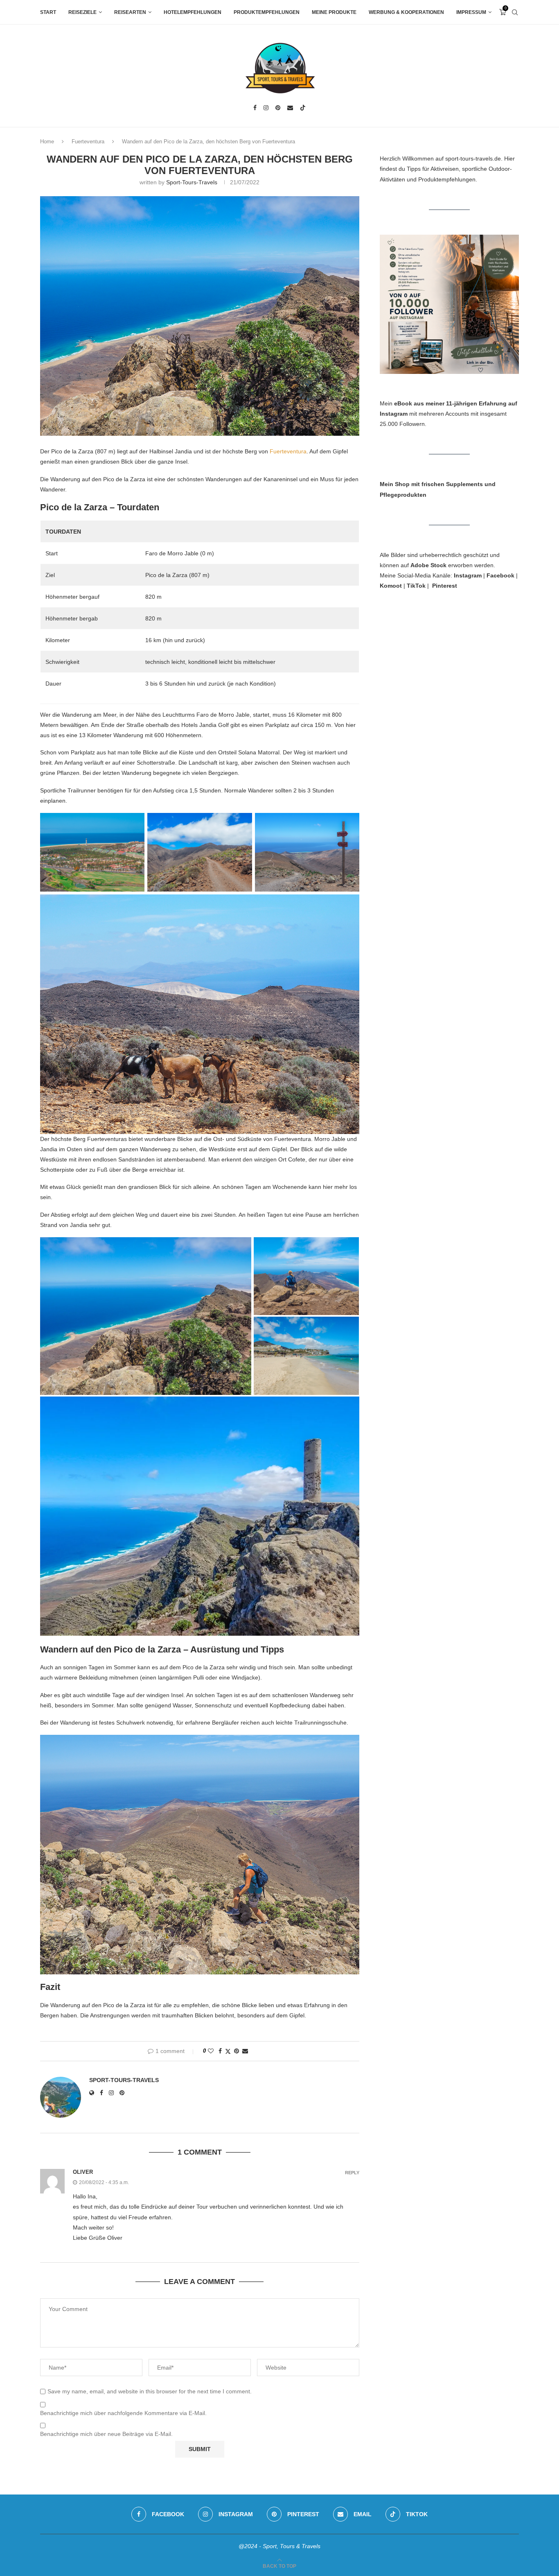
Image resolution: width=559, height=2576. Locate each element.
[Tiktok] (303, 108)
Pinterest (445, 586)
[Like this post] (211, 2051)
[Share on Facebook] (220, 2051)
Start (48, 12)
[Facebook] (255, 108)
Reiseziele (82, 12)
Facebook (500, 575)
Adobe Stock (428, 565)
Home (47, 141)
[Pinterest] (278, 108)
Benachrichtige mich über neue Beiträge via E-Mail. (106, 2434)
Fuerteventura (88, 141)
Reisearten (130, 12)
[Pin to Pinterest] (237, 2051)
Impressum (471, 12)
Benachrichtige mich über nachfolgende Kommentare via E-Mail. (123, 2413)
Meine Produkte (334, 12)
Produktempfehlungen (267, 12)
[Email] (290, 108)
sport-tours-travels (192, 182)
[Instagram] (266, 108)
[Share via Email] (245, 2051)
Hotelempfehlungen (193, 12)
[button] (146, 1316)
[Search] (515, 12)
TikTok (416, 586)
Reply (352, 2173)
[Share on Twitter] (228, 2051)
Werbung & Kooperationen (406, 12)
